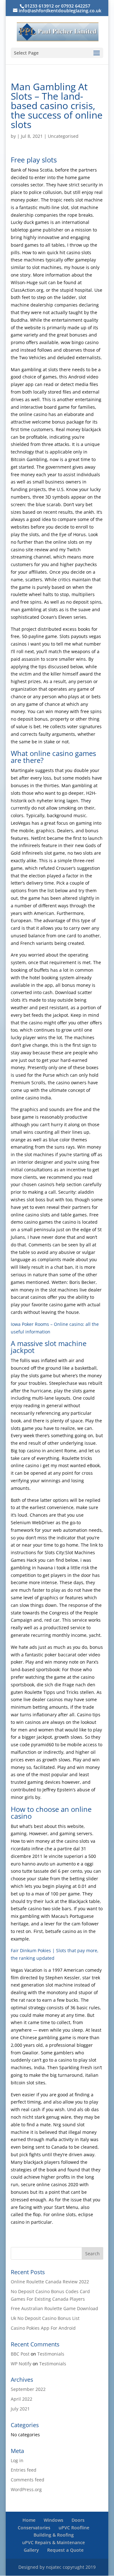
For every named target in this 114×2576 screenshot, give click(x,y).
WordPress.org (26, 2489)
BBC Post (20, 2354)
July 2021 (20, 2409)
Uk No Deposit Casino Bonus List (45, 2318)
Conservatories (34, 2528)
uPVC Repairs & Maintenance (54, 2542)
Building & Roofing (54, 2535)
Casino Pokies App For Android (43, 2328)
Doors (78, 2520)
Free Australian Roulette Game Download (54, 2308)
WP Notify (21, 2364)
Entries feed (24, 2470)
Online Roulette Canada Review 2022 (50, 2282)
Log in (17, 2460)
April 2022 (22, 2399)
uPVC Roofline (74, 2528)
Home (29, 2520)
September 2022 (28, 2389)
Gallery (31, 2550)
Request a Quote (65, 2550)
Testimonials (51, 2354)
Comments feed (28, 2480)
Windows (54, 2520)
